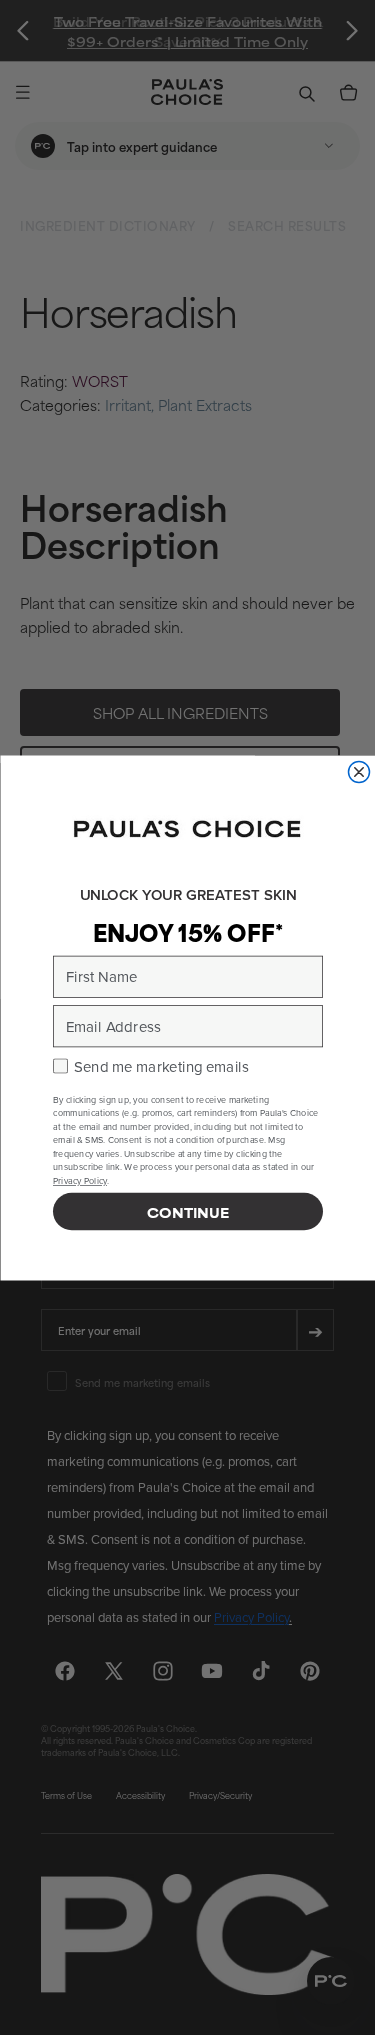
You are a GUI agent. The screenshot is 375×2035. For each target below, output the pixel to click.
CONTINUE (188, 1211)
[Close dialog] (358, 771)
